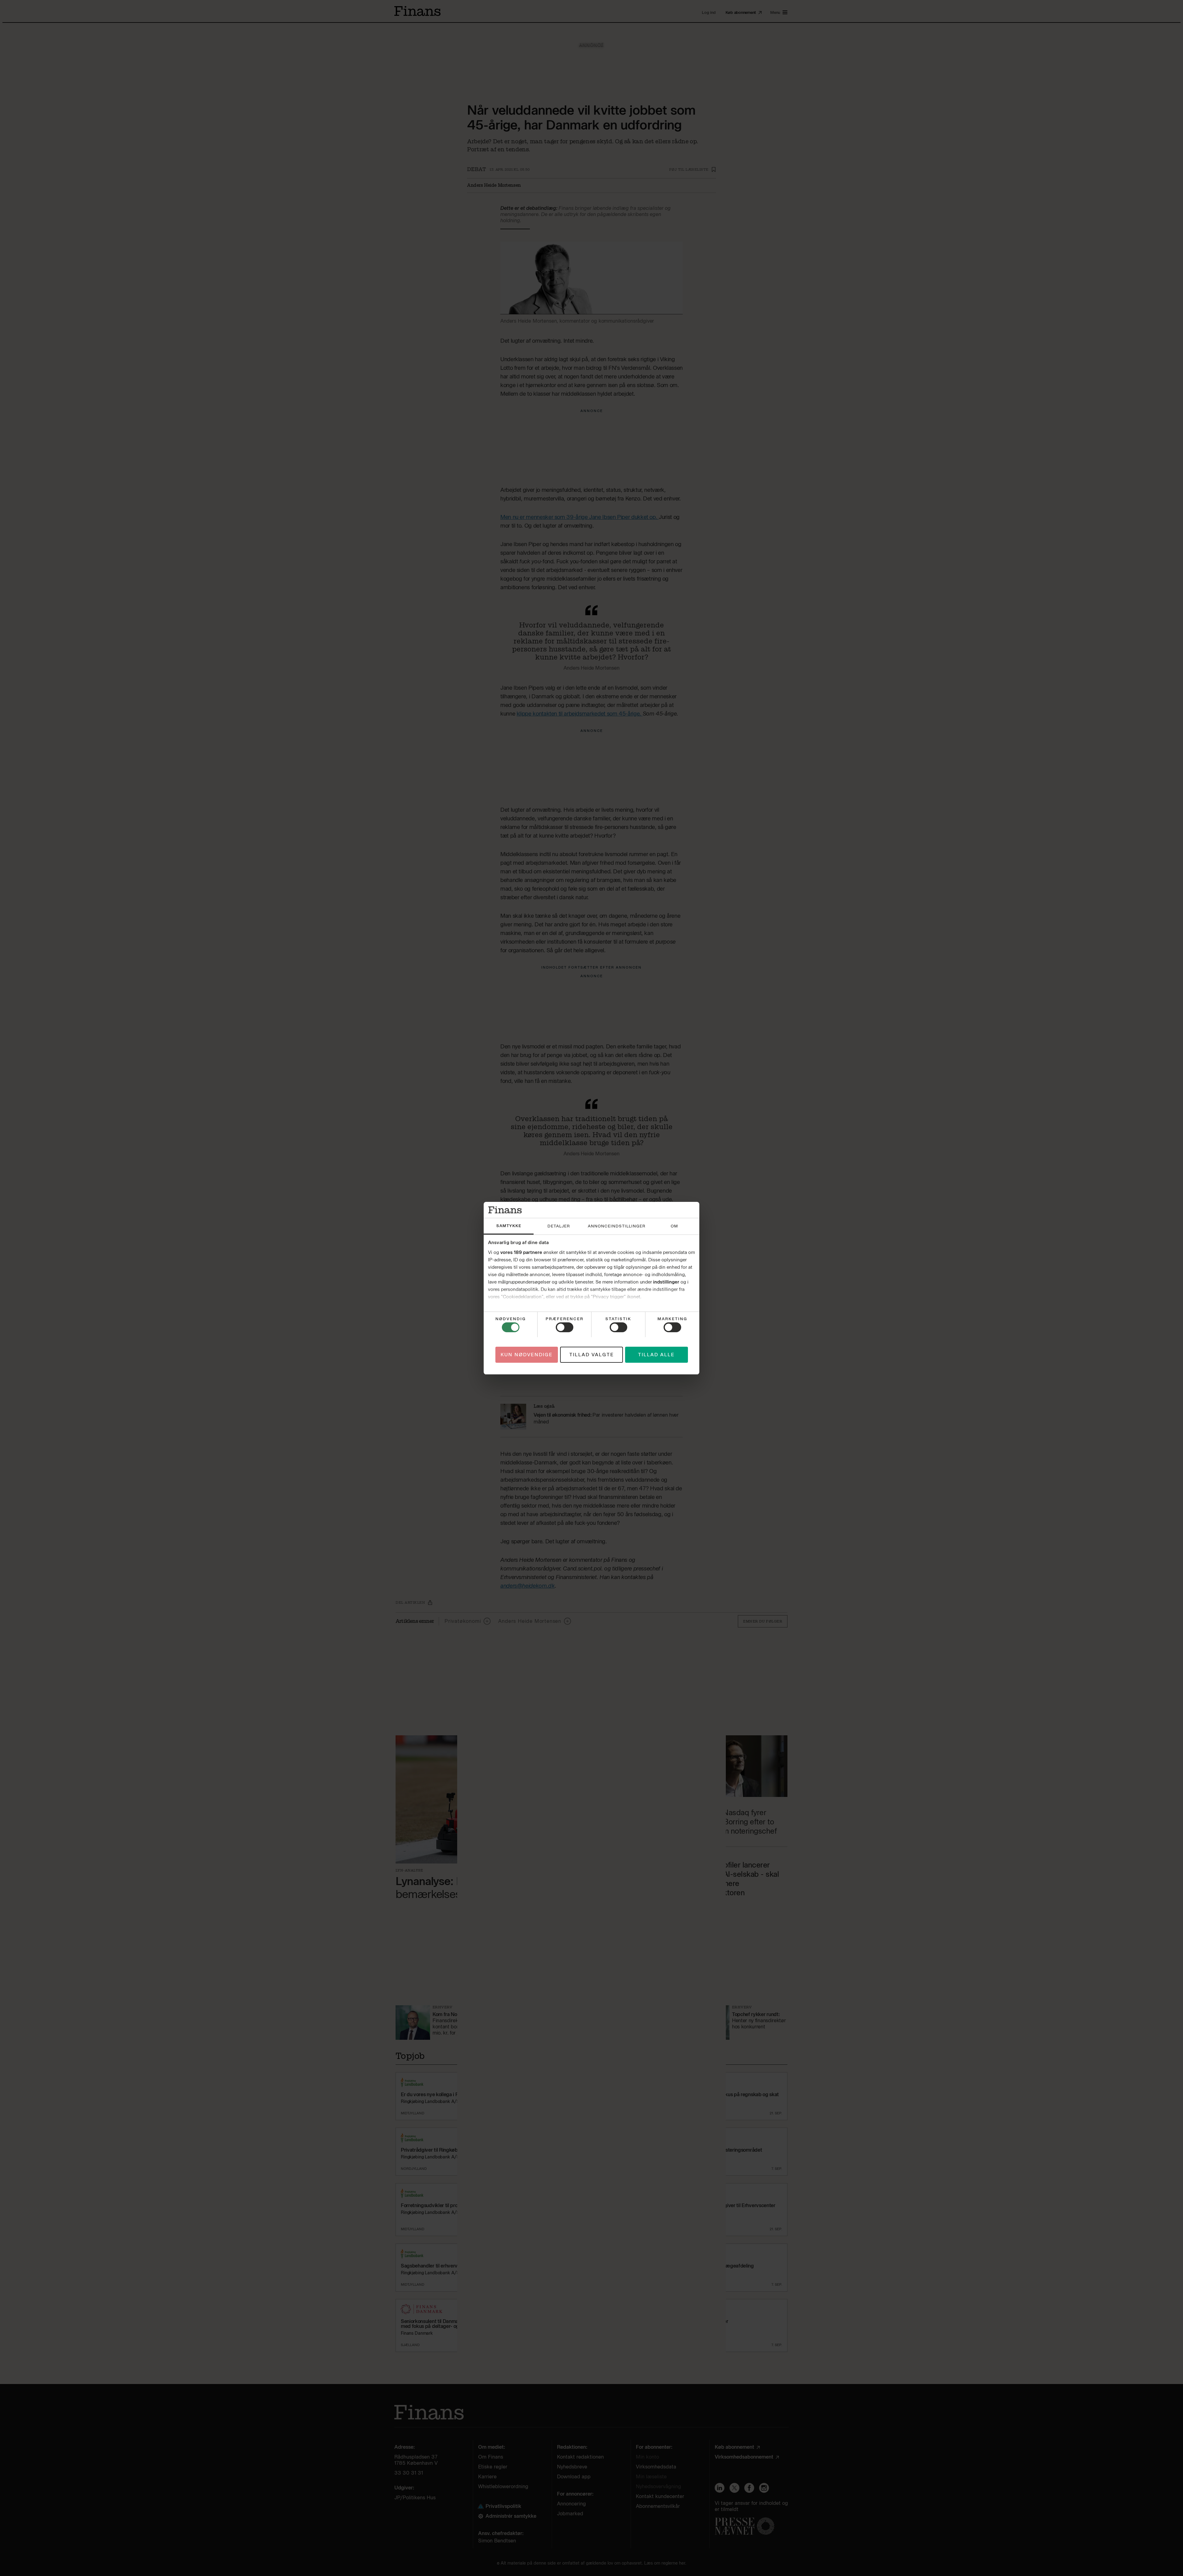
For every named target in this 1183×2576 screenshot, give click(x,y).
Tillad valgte (592, 1354)
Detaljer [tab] (559, 1226)
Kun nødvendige (527, 1354)
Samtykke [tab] (509, 1226)
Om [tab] (674, 1226)
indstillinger (666, 1282)
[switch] (565, 1327)
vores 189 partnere (521, 1252)
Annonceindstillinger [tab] (617, 1226)
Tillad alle (656, 1354)
